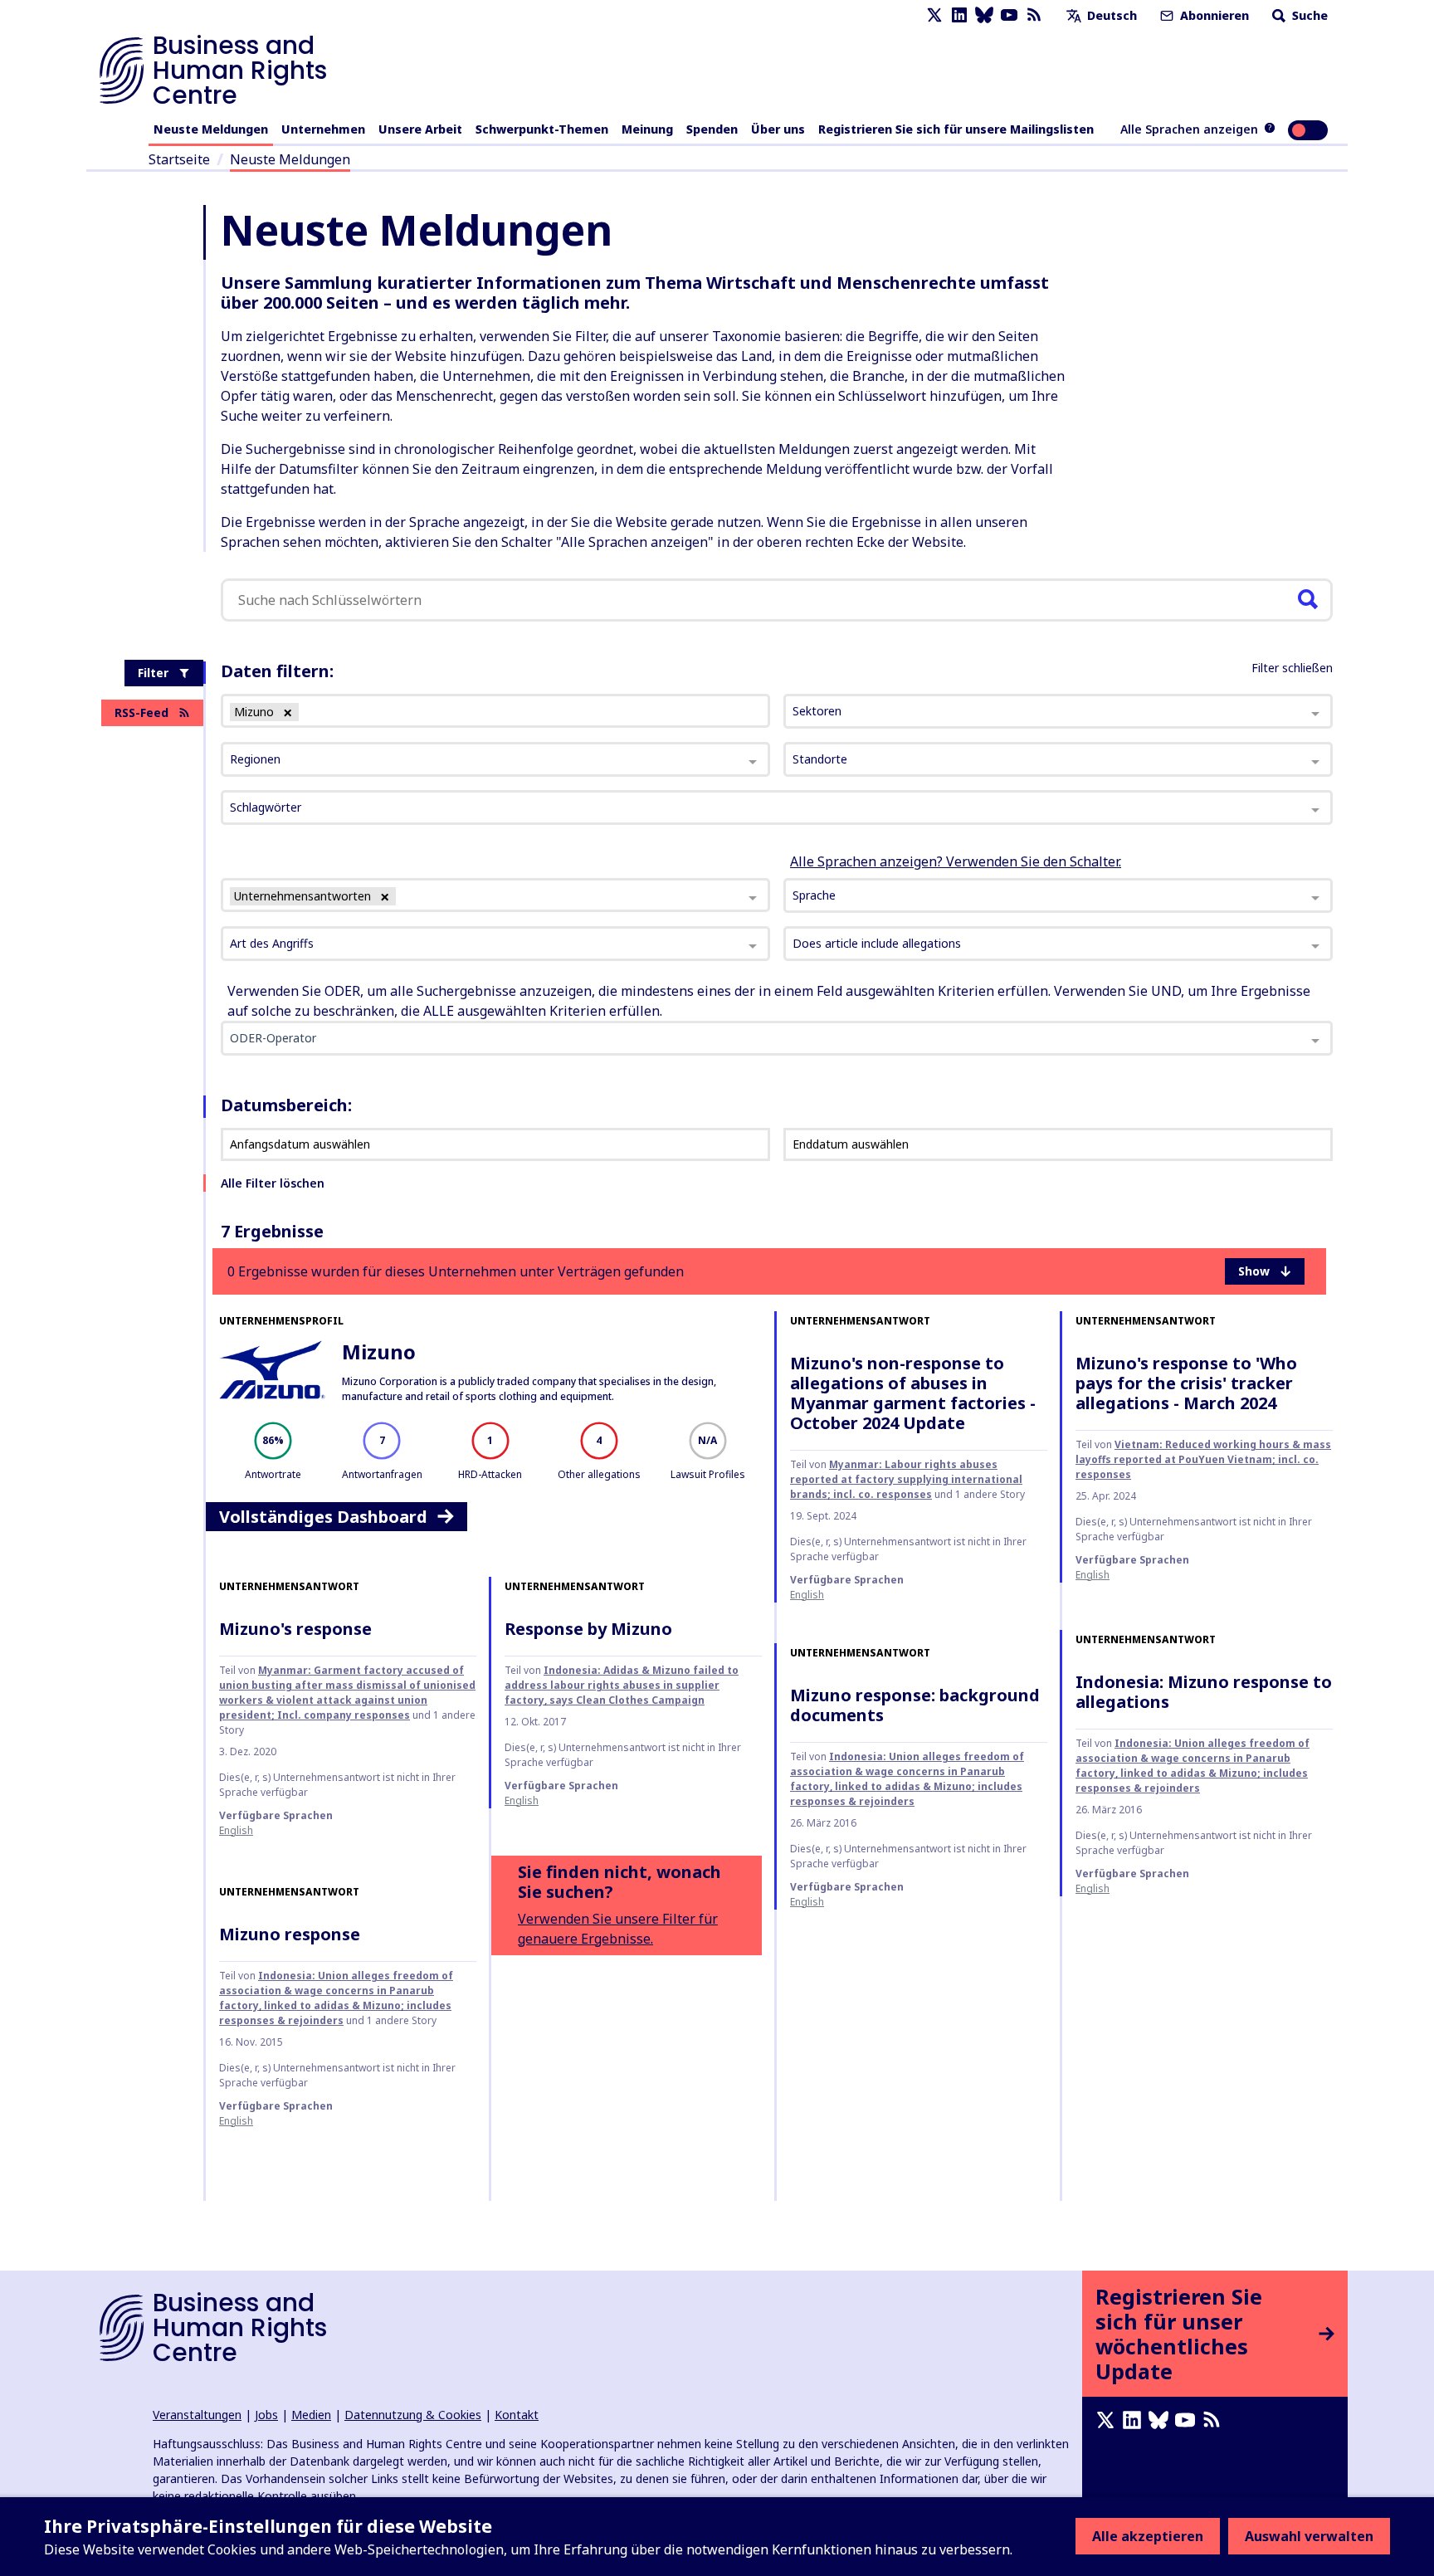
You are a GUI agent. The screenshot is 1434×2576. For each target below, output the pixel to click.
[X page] (934, 15)
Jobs (266, 2415)
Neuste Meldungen (211, 129)
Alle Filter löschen (273, 1183)
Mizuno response (290, 1934)
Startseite (179, 159)
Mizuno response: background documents (915, 1705)
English (807, 1595)
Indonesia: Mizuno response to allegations (1204, 1692)
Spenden (712, 129)
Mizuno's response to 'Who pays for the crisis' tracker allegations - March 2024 (1186, 1383)
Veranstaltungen (197, 2415)
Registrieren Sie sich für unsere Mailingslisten (956, 129)
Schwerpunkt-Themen (542, 129)
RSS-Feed (141, 712)
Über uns (778, 129)
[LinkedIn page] (959, 15)
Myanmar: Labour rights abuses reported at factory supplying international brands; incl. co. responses (906, 1479)
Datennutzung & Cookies (413, 2415)
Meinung (647, 129)
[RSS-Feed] (1034, 15)
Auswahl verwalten (1309, 2536)
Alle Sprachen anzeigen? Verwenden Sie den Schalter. (956, 861)
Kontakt (517, 2415)
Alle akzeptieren (1148, 2536)
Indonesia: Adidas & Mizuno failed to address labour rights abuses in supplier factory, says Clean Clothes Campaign (622, 1685)
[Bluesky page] (984, 15)
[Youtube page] (1009, 15)
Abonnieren (1213, 15)
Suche (1308, 15)
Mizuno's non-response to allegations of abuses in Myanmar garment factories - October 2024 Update (913, 1393)
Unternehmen (323, 129)
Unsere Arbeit (420, 129)
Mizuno (379, 1351)
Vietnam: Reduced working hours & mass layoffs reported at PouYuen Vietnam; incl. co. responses (1203, 1459)
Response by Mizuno (588, 1629)
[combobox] (495, 895)
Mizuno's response (295, 1629)
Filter (153, 673)
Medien (311, 2415)
